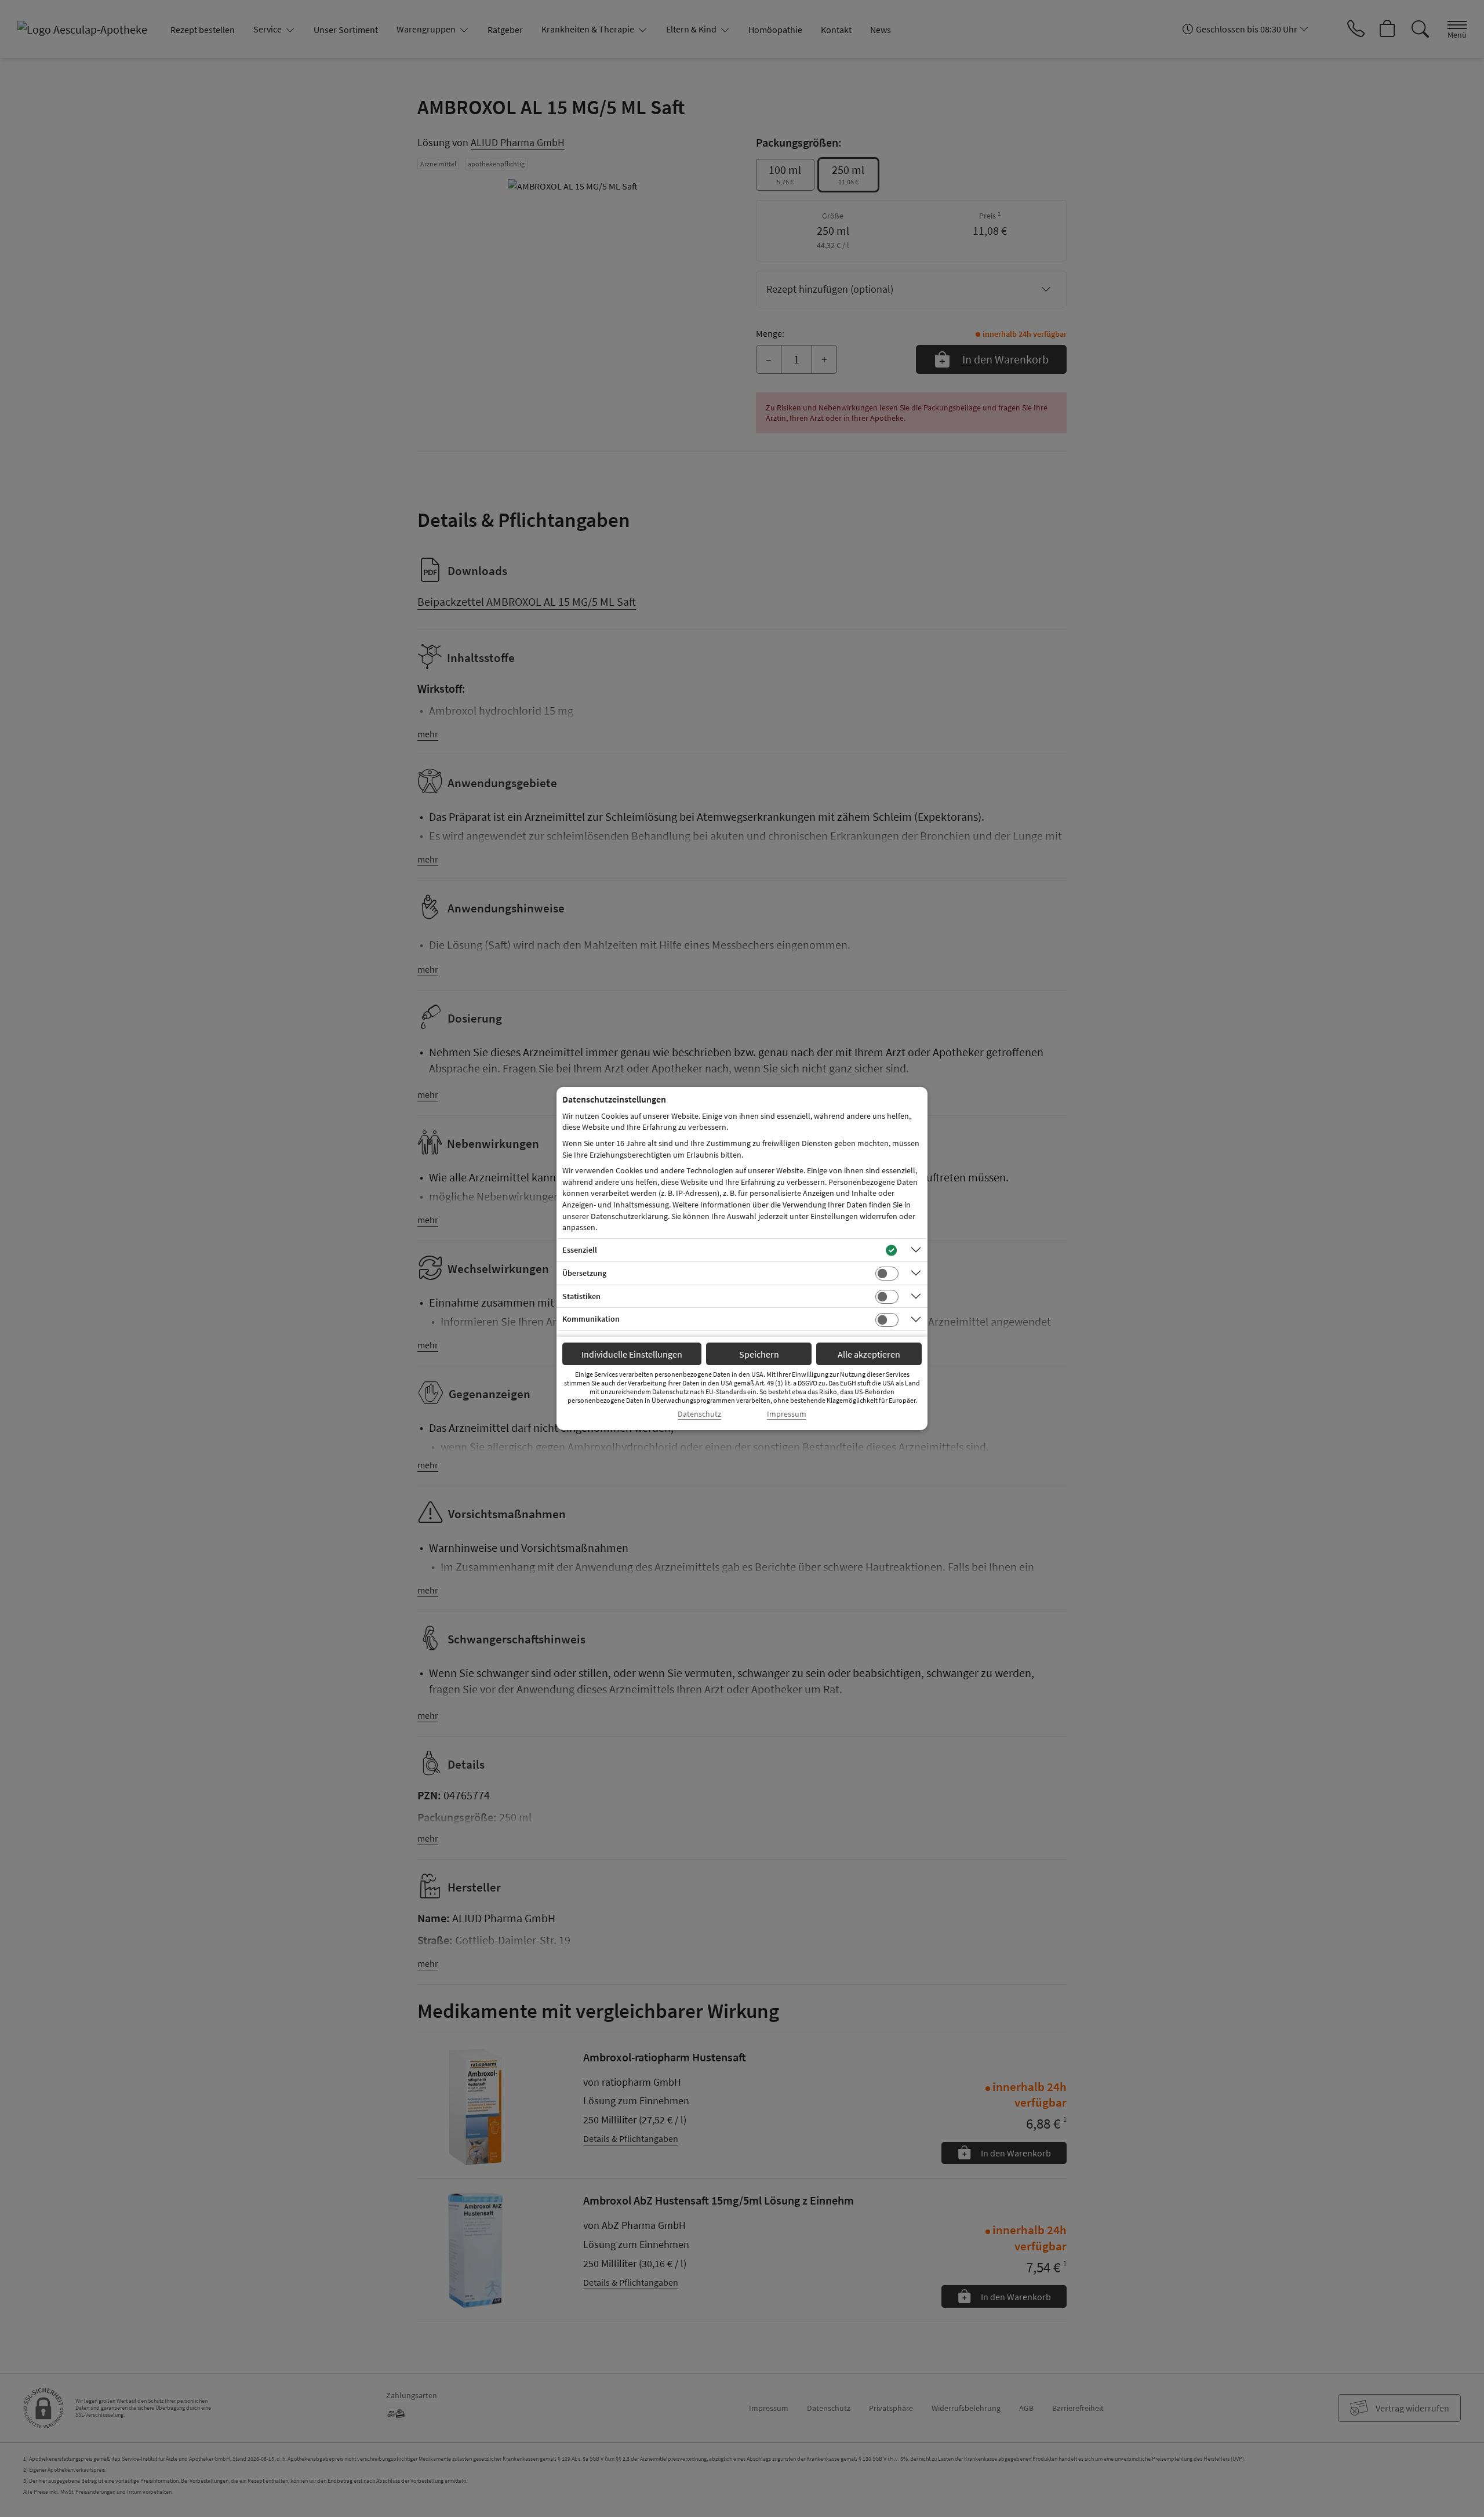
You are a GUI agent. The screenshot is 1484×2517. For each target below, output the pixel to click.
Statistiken (581, 1296)
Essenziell (580, 1250)
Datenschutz (699, 1414)
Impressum (787, 1414)
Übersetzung (584, 1273)
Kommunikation (591, 1319)
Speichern (759, 1354)
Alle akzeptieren (869, 1354)
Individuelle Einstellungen (632, 1354)
